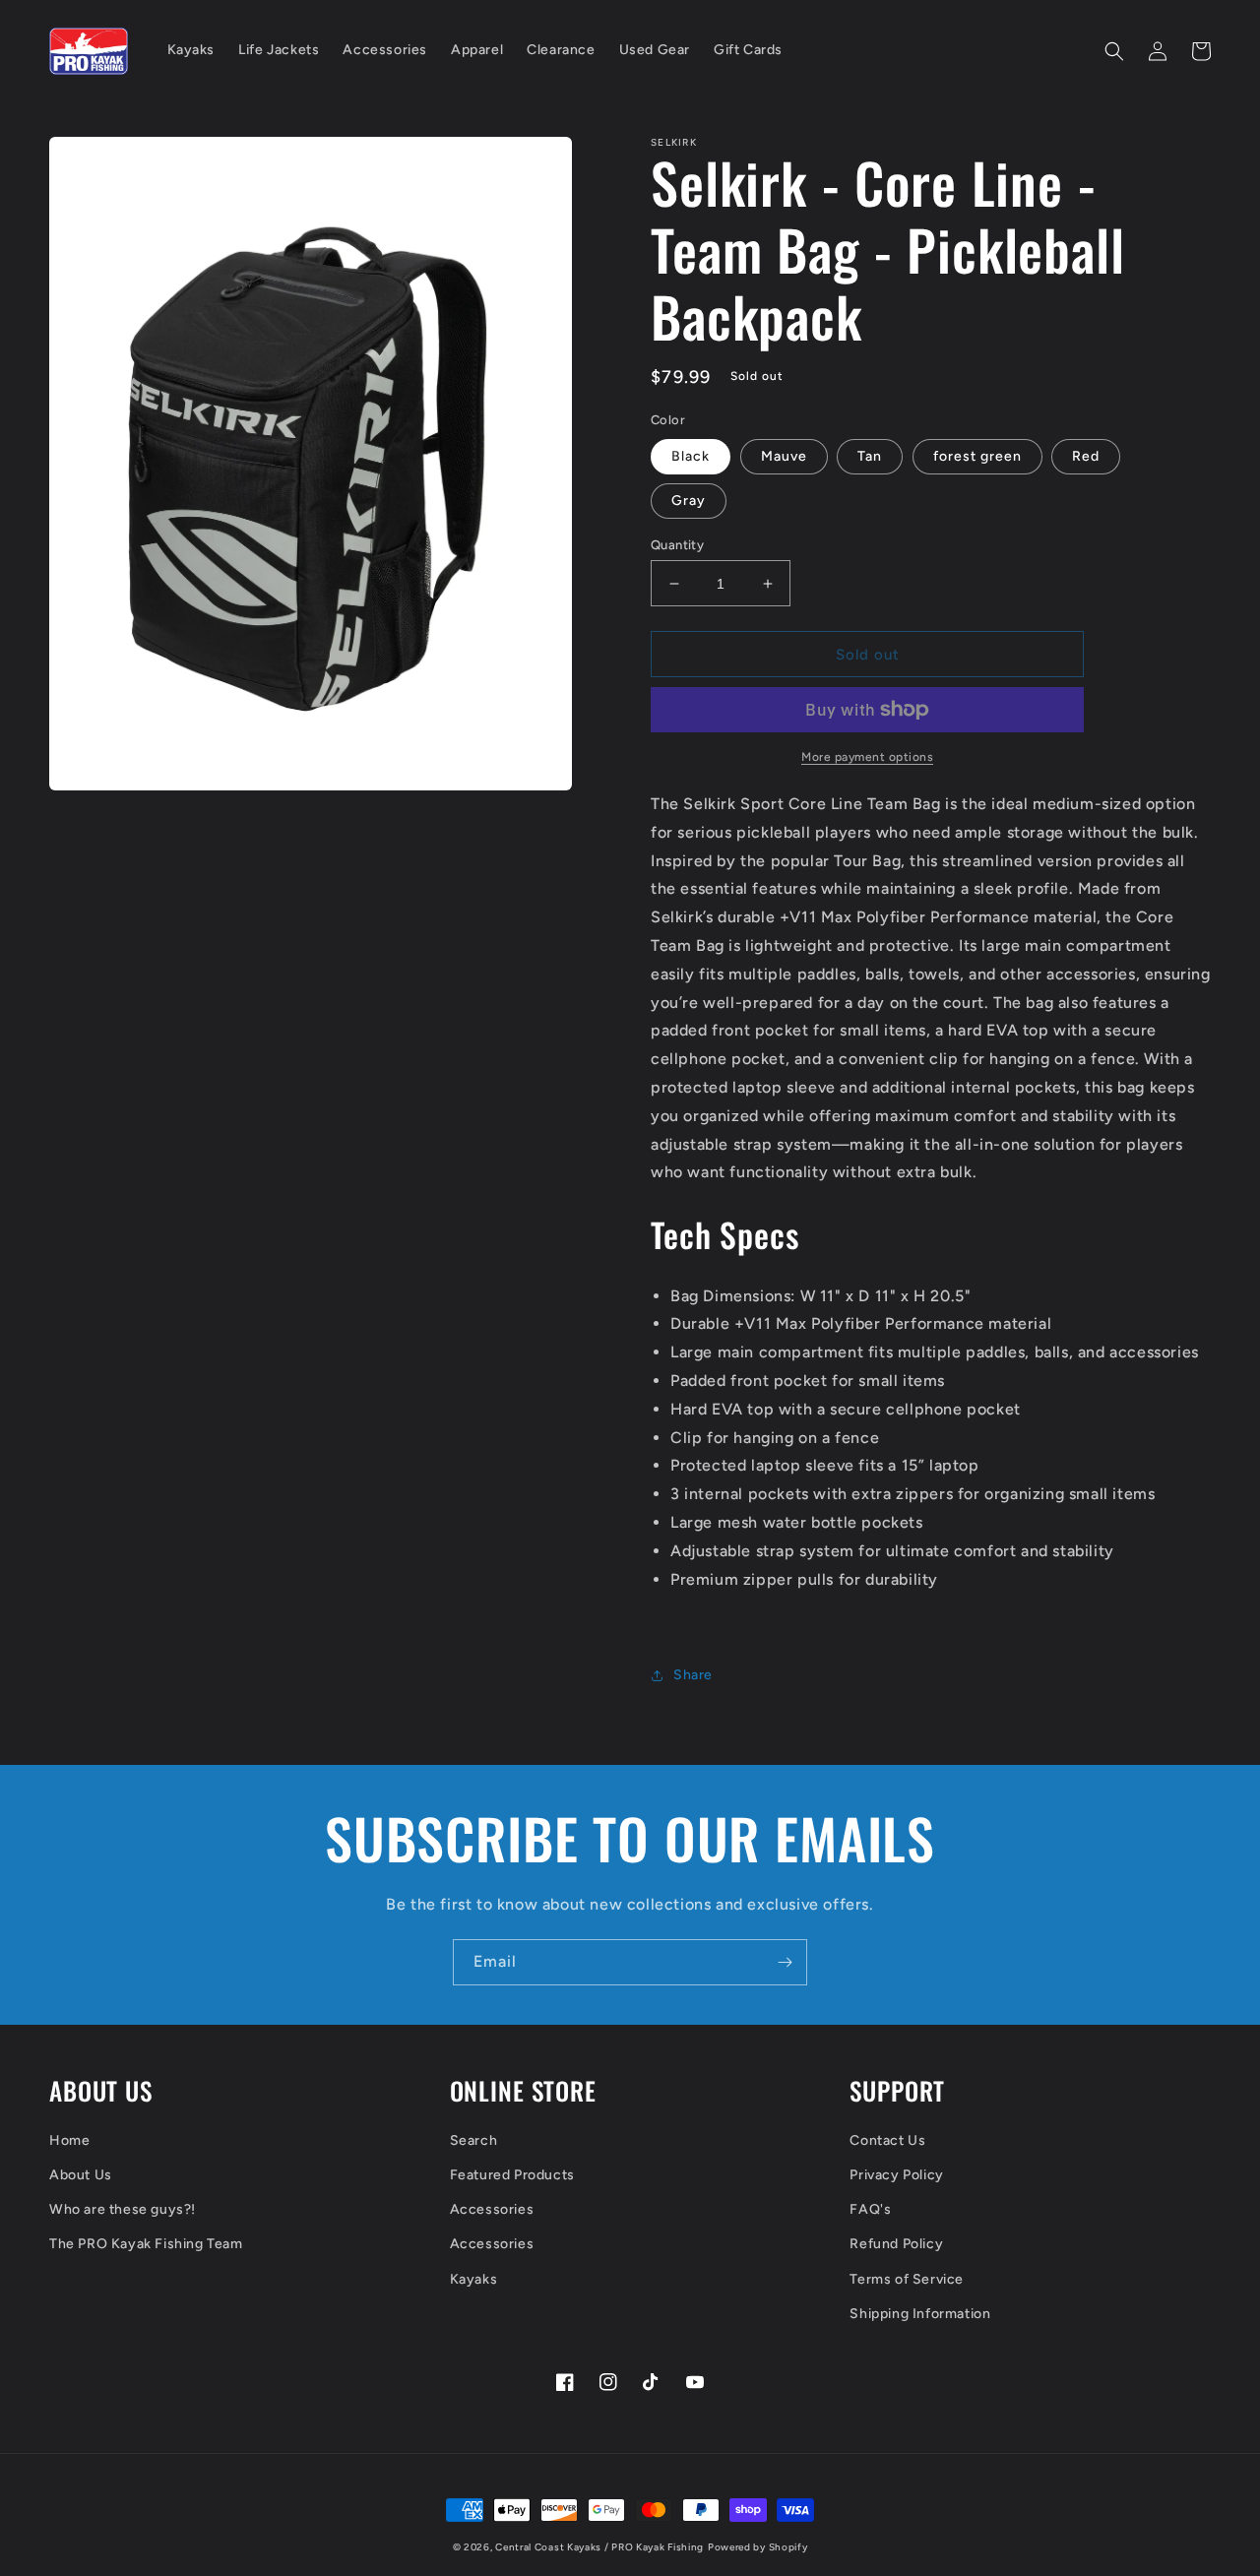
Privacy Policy (896, 2175)
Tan (870, 456)
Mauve (784, 456)
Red (1086, 456)
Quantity (677, 545)
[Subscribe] (785, 1962)
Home (69, 2140)
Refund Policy (896, 2244)
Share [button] (693, 1675)
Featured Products (512, 2175)
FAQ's (870, 2209)
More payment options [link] (867, 757)
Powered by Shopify (758, 2547)
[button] (1114, 51)
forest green (977, 456)
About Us (81, 2175)
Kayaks (474, 2279)
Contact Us (887, 2140)
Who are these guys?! (123, 2209)
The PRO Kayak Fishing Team (146, 2244)
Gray (689, 501)
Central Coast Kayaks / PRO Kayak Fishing (599, 2547)
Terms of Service (907, 2279)
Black (691, 456)
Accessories (492, 2209)
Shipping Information (920, 2314)
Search (474, 2140)
